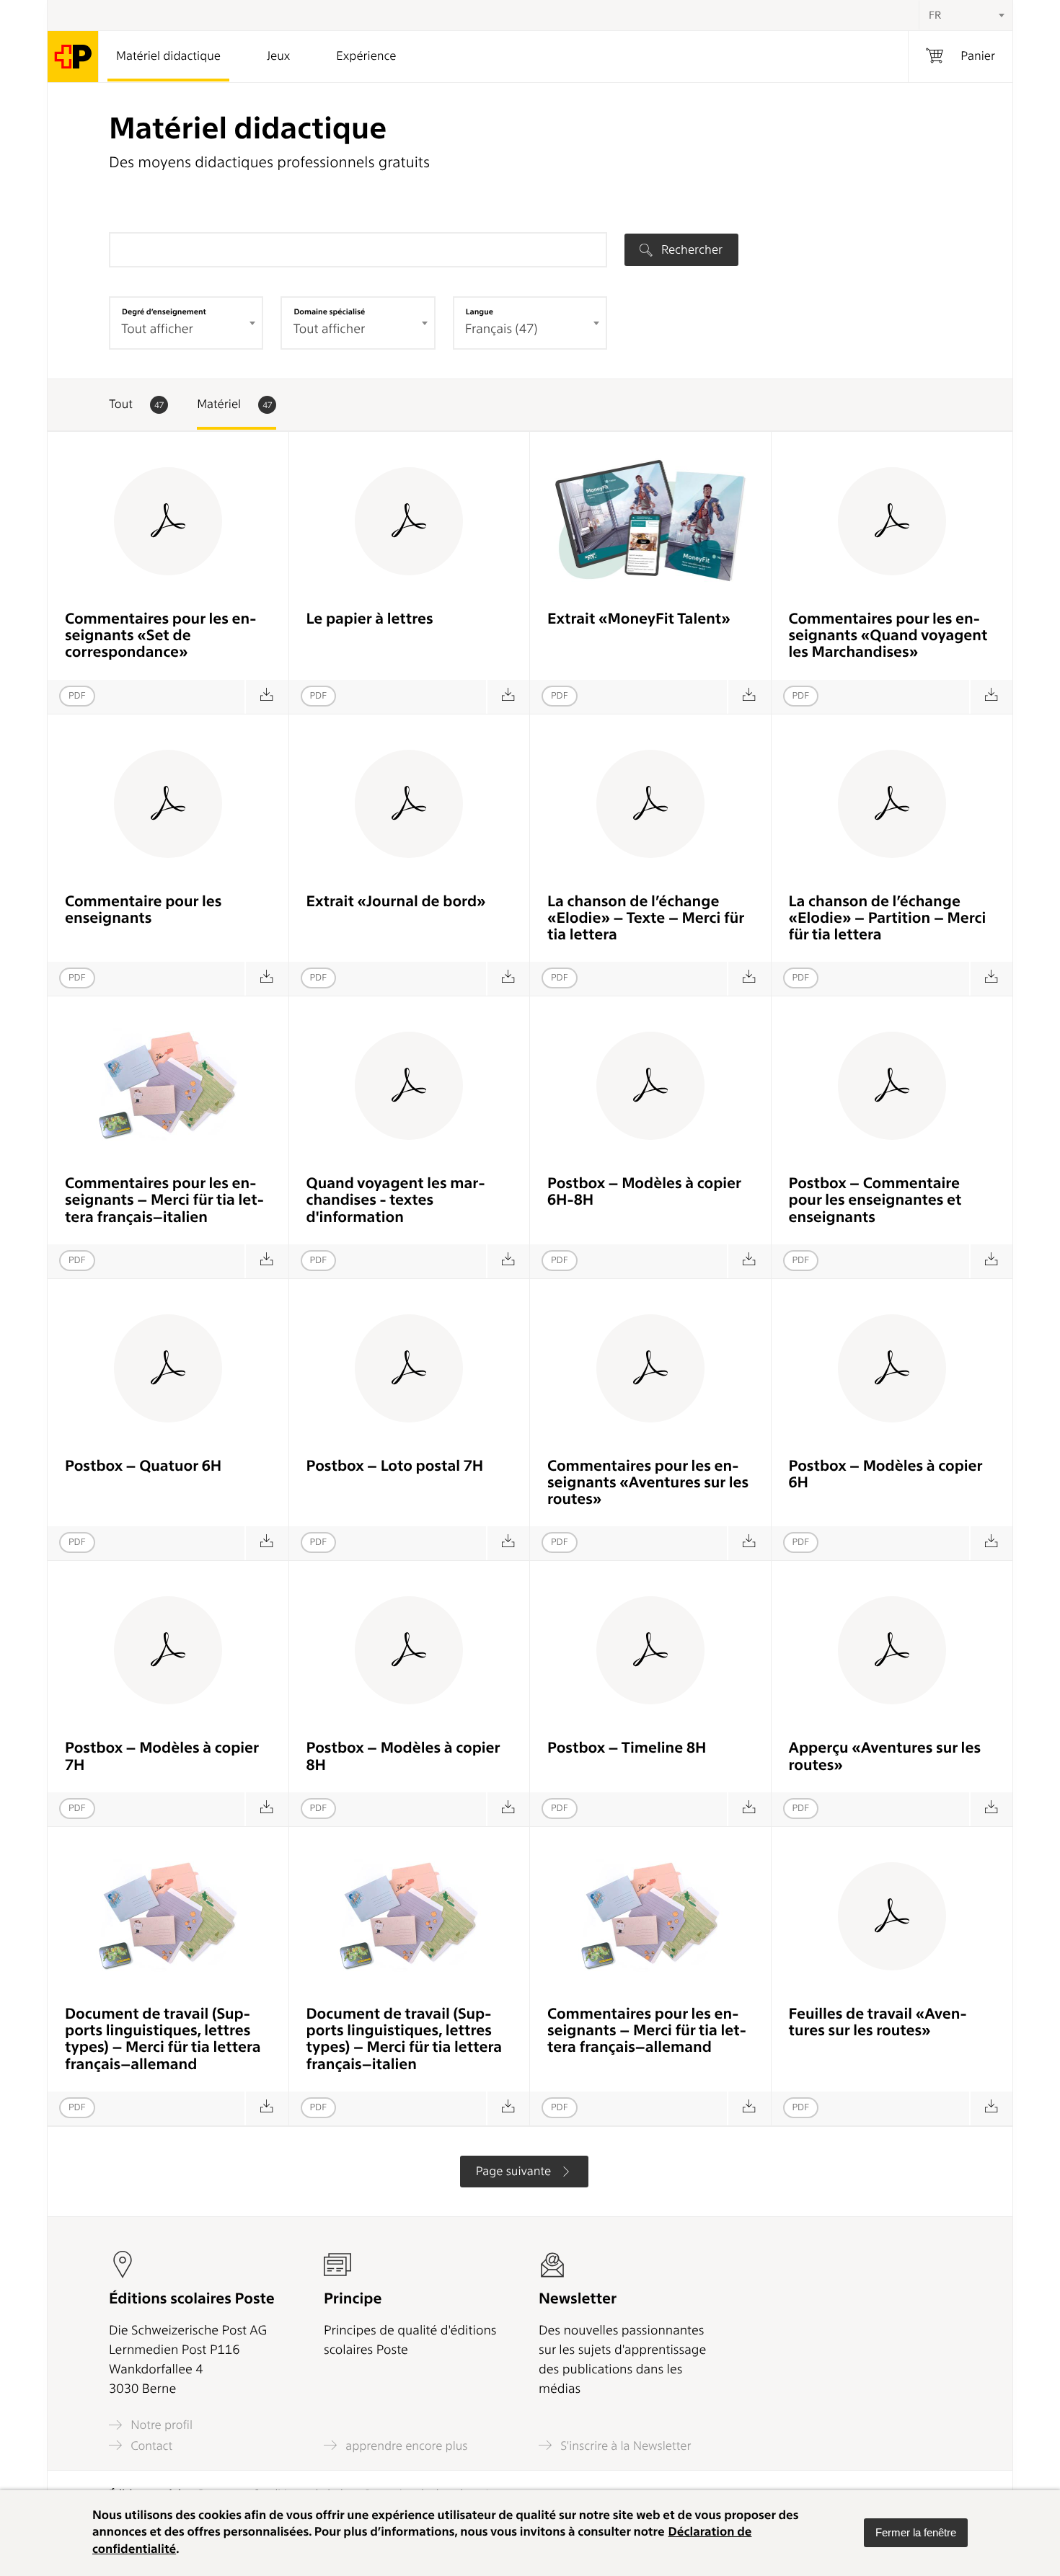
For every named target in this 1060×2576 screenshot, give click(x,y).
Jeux (278, 56)
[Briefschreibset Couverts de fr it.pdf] (508, 697)
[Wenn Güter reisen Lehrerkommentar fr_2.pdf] (991, 697)
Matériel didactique (168, 56)
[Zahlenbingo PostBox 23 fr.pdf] (508, 1543)
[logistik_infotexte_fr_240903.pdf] (508, 1261)
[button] (916, 2533)
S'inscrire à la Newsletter (624, 2446)
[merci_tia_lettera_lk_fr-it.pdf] (266, 1261)
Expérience (366, 56)
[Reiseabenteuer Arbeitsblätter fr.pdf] (991, 2108)
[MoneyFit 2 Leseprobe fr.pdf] (749, 697)
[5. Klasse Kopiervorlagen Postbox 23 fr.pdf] (266, 1809)
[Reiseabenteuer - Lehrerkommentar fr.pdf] (749, 1543)
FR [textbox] (935, 15)
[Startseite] (73, 57)
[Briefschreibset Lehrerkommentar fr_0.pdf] (266, 697)
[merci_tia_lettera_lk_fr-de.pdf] (749, 2108)
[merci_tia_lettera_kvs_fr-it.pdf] (508, 2108)
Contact (150, 2446)
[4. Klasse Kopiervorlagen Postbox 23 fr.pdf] (991, 1543)
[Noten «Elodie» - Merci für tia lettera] (991, 979)
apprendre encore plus (405, 2446)
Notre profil (160, 2425)
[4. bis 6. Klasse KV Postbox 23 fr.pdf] (749, 1261)
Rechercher (690, 249)
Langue (480, 311)
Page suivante (515, 2172)
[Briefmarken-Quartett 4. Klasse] (266, 1543)
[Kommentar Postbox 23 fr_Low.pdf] (991, 1261)
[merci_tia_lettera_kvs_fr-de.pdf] (266, 2108)
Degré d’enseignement (164, 311)
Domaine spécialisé (329, 311)
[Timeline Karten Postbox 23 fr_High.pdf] (749, 1809)
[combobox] (966, 15)
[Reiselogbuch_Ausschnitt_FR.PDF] (508, 979)
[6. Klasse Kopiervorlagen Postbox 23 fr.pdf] (508, 1809)
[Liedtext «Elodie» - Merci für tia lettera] (749, 979)
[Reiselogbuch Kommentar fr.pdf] (266, 979)
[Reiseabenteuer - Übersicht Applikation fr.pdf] (991, 1809)
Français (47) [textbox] (502, 329)
